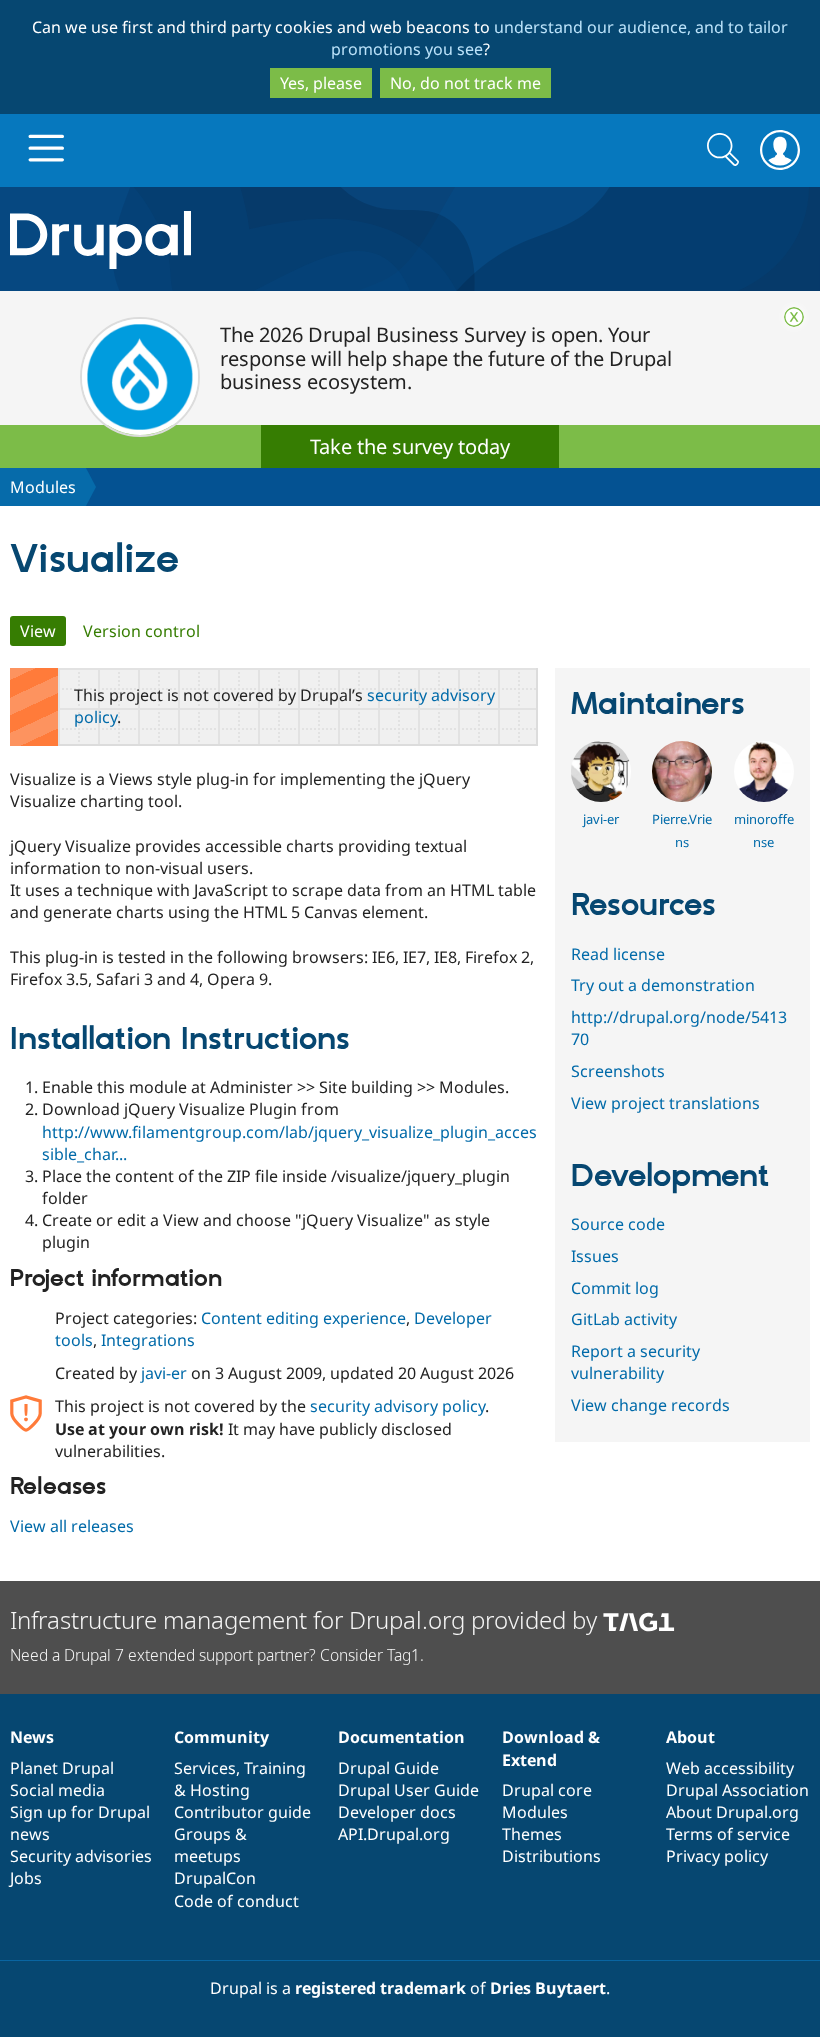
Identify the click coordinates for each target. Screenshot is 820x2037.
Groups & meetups (210, 1845)
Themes (532, 1834)
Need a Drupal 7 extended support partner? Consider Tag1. (217, 1655)
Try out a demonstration (663, 985)
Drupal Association (737, 1790)
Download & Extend (551, 1748)
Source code (618, 1224)
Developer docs (397, 1812)
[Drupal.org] (238, 239)
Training (275, 1768)
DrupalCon (215, 1878)
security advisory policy (397, 1406)
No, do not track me (465, 83)
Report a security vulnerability (635, 1362)
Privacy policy (717, 1856)
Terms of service (728, 1834)
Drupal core (547, 1790)
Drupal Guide (388, 1768)
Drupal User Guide (408, 1790)
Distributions (551, 1856)
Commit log (615, 1288)
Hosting (220, 1790)
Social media (57, 1790)
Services (205, 1768)
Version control (141, 631)
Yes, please (321, 83)
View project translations (665, 1103)
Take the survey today (410, 446)
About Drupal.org (732, 1812)
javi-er (164, 1373)
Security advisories (81, 1856)
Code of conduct (236, 1901)
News (32, 1737)
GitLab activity (624, 1319)
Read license (618, 954)
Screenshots (618, 1071)
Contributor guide (242, 1812)
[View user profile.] (601, 796)
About (690, 1737)
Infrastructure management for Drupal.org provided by (306, 1619)
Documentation (401, 1737)
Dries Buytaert (548, 1988)
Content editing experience (303, 1318)
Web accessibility (730, 1768)
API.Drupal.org (394, 1834)
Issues (595, 1256)
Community (221, 1737)
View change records (650, 1405)
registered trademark (380, 1988)
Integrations (148, 1340)
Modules (43, 487)
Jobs (26, 1878)
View (43, 631)
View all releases (72, 1526)
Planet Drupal (62, 1768)
